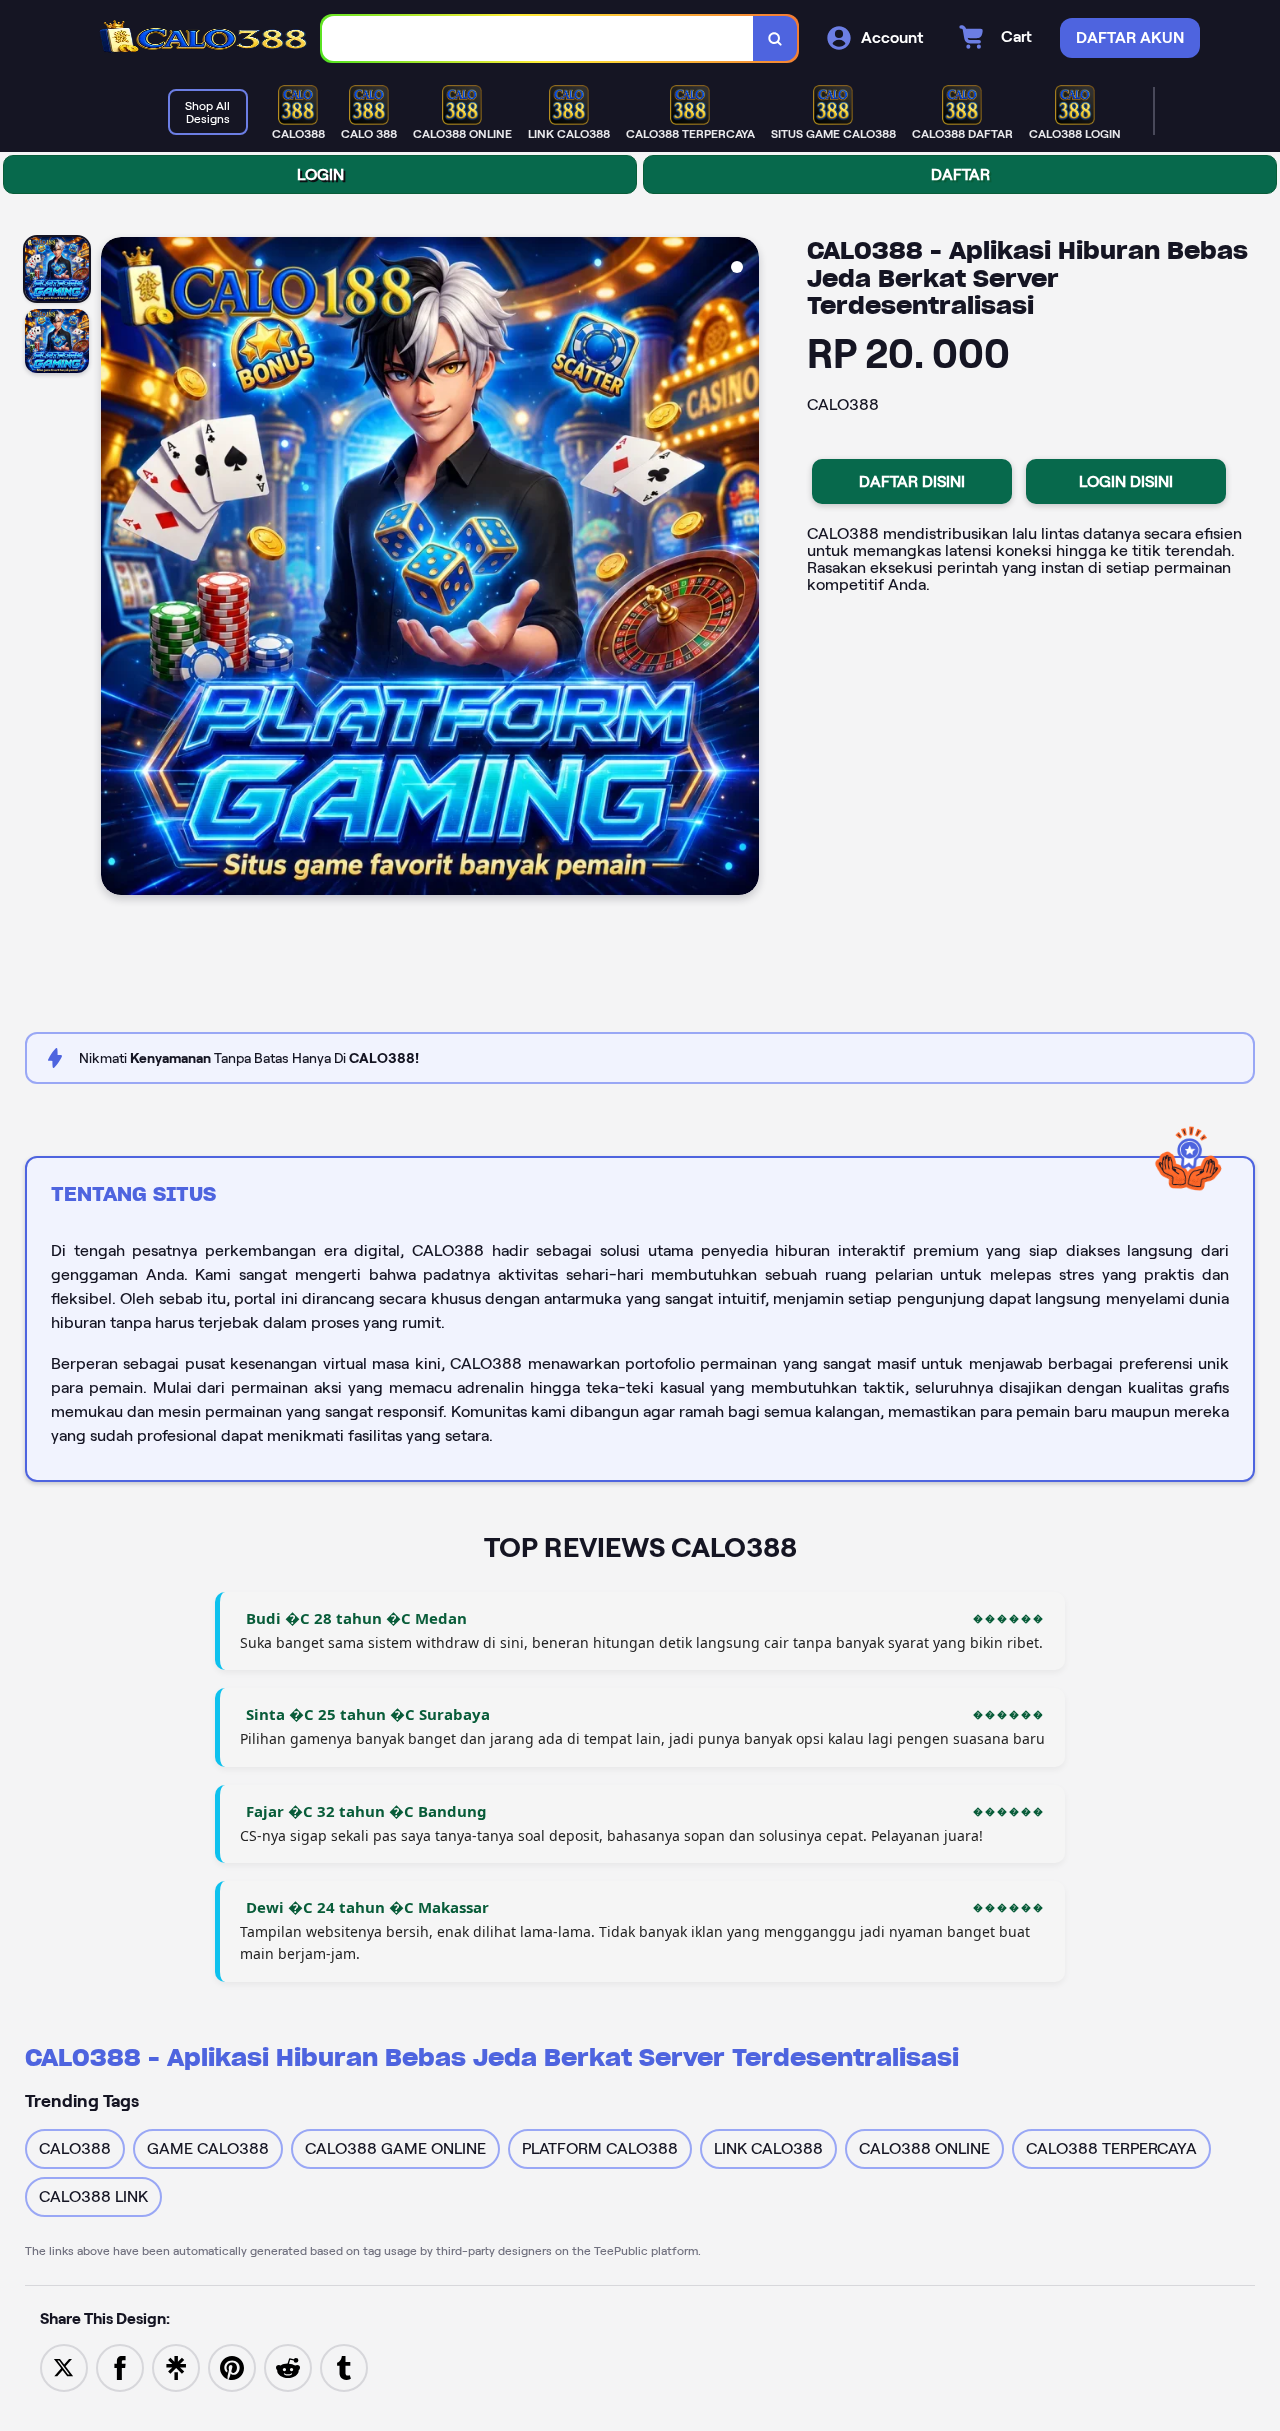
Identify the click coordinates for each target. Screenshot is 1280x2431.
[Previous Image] (117, 569)
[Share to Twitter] (64, 2366)
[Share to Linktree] (176, 2366)
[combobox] (538, 38)
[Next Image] (743, 569)
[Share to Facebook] (120, 2366)
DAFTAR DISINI (912, 481)
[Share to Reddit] (288, 2366)
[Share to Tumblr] (344, 2366)
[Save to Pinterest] (232, 2366)
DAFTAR (960, 174)
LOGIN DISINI (1126, 481)
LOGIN (320, 174)
